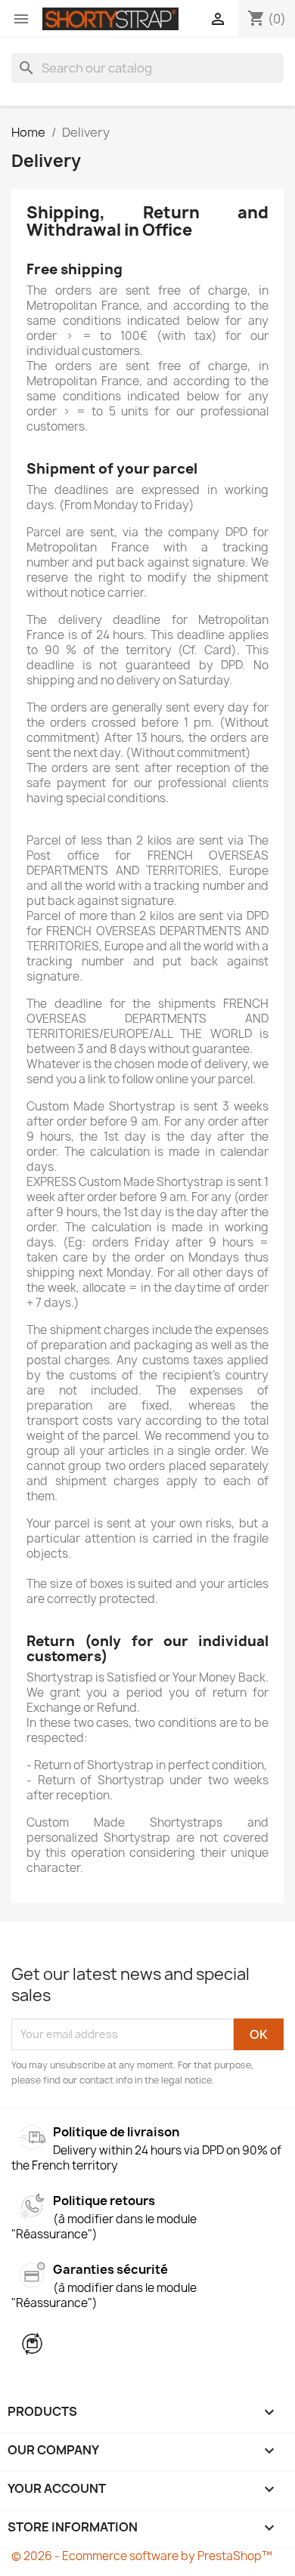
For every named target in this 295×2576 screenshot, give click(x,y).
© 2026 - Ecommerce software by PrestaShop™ (142, 2556)
